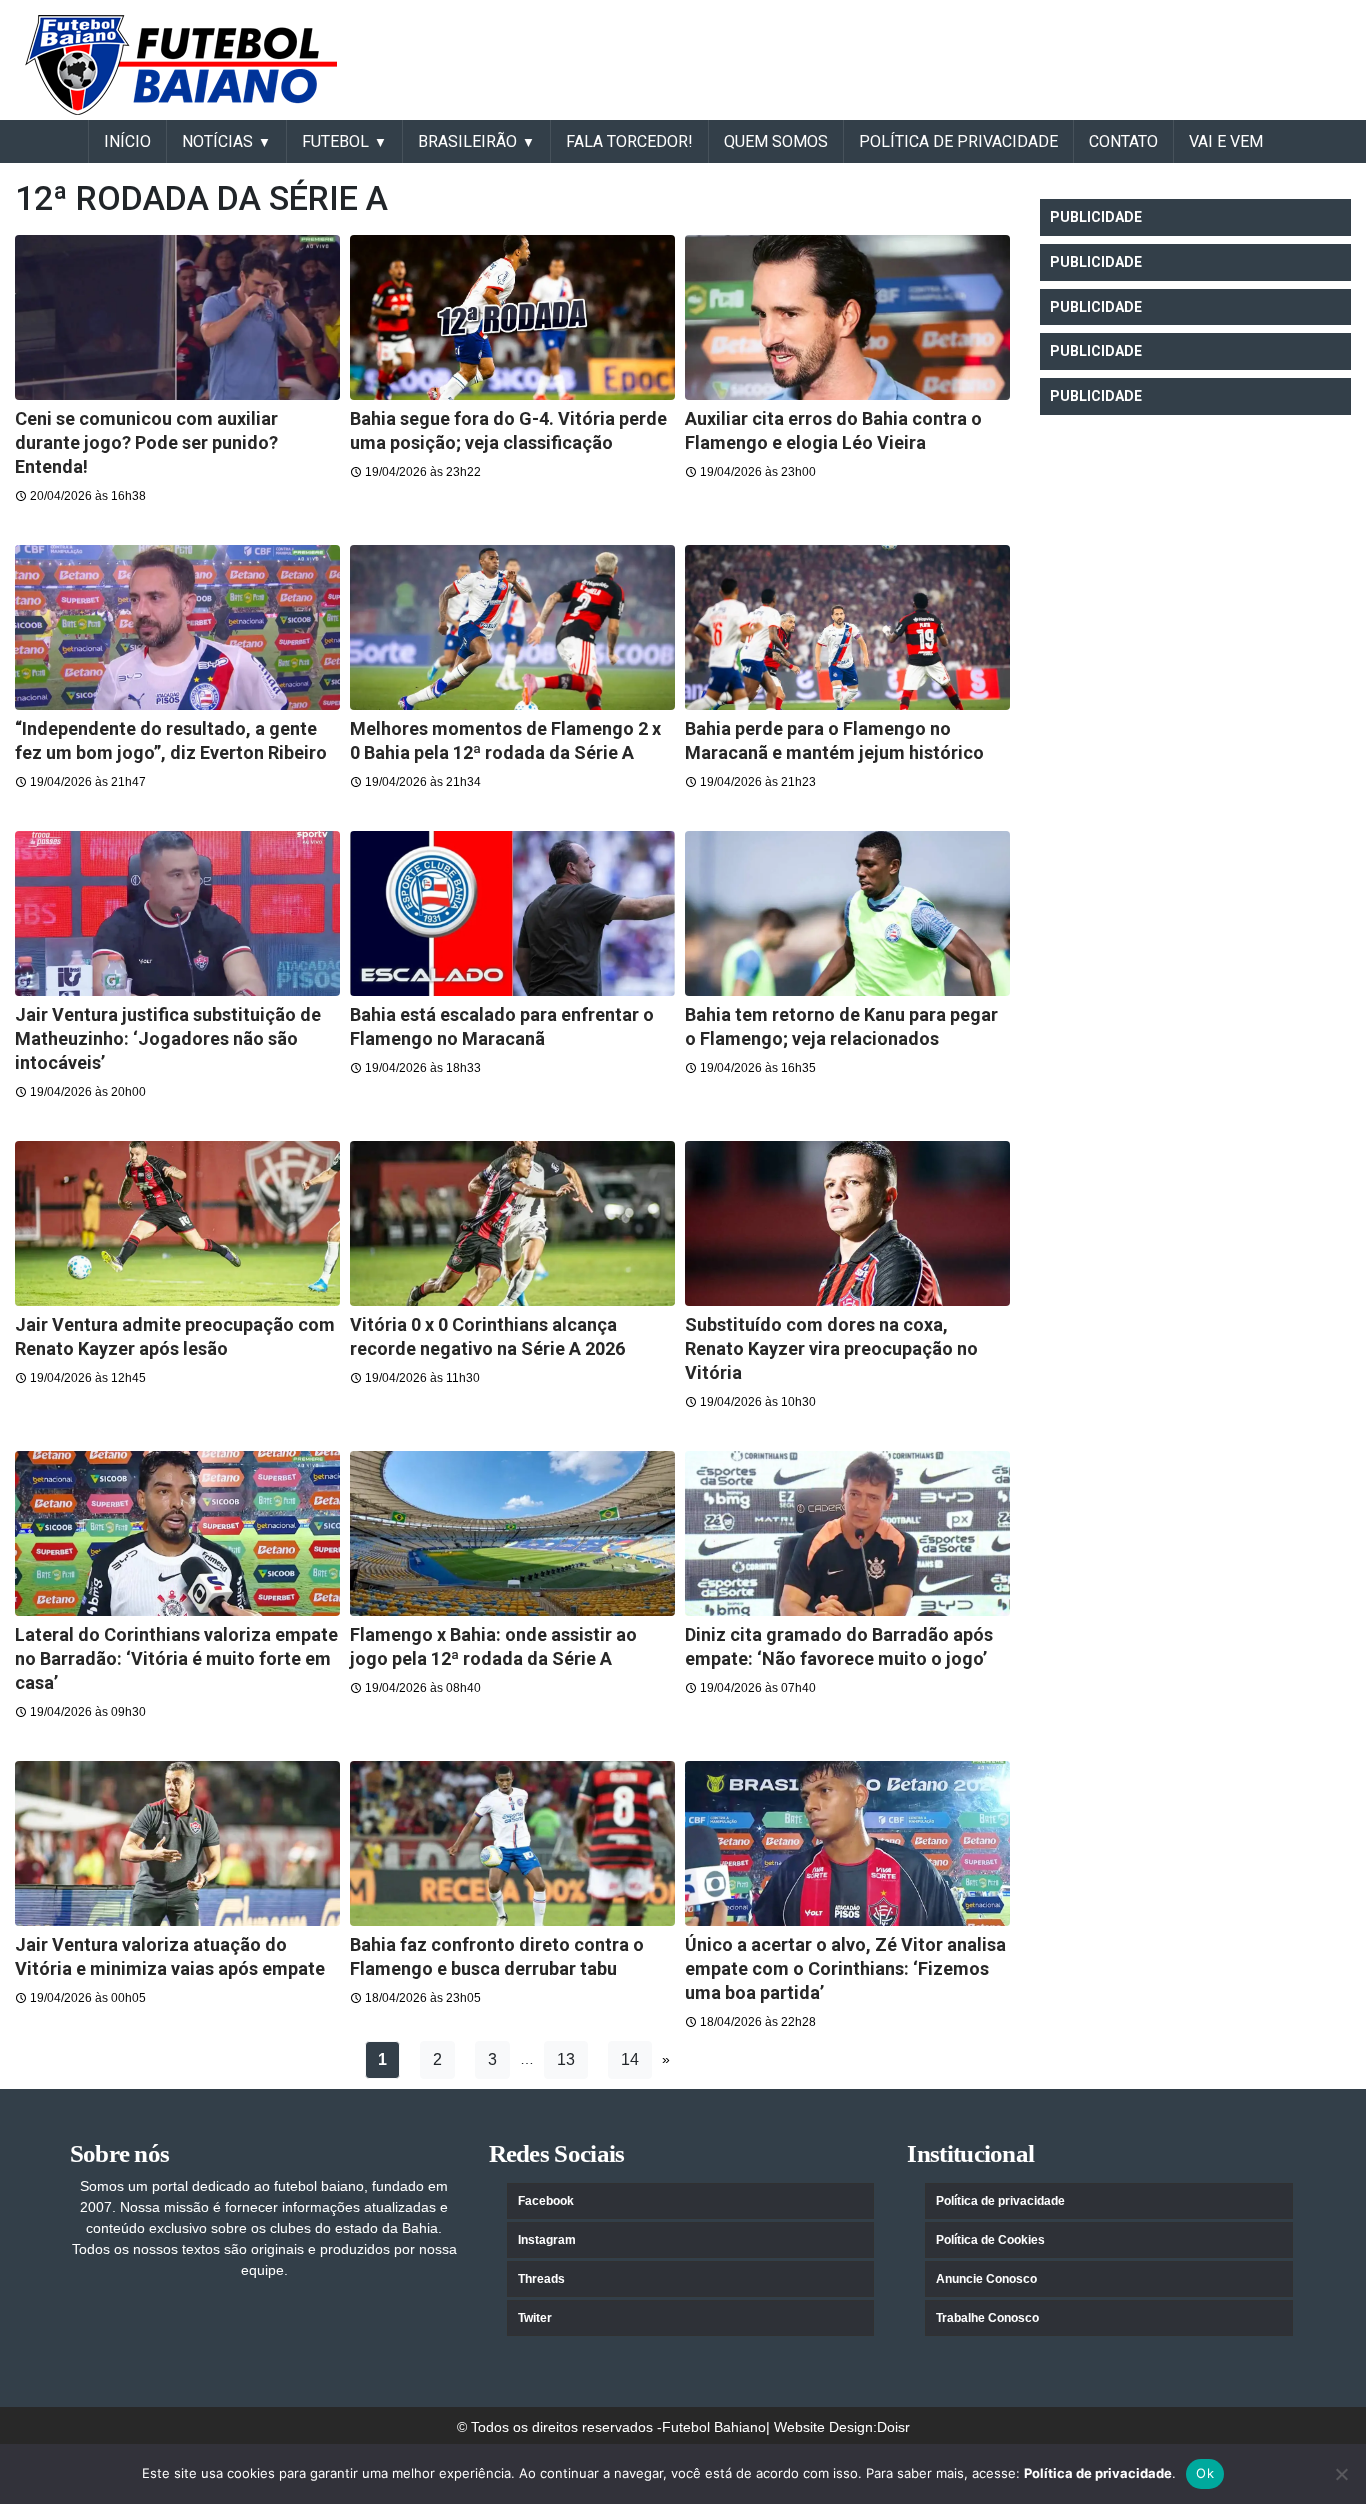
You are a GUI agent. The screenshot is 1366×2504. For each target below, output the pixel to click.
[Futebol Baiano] (181, 64)
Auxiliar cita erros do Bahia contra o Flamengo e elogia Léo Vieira (833, 430)
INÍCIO (127, 141)
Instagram (547, 2240)
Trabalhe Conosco (987, 2318)
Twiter (535, 2318)
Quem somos (776, 141)
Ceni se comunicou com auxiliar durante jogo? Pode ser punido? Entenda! (146, 442)
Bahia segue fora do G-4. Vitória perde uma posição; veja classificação (508, 430)
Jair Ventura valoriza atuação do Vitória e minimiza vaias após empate (170, 1956)
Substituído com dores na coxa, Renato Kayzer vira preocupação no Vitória (831, 1348)
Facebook (546, 2201)
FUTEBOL (335, 141)
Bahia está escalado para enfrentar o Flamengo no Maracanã (502, 1026)
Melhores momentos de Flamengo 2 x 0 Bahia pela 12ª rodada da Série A (505, 740)
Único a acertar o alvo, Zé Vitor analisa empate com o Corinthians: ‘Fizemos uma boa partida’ (845, 1968)
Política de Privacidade (958, 141)
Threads (541, 2279)
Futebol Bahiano (714, 2427)
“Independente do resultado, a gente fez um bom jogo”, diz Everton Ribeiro (171, 740)
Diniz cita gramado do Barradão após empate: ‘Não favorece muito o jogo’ (839, 1646)
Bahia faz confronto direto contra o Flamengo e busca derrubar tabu (497, 1956)
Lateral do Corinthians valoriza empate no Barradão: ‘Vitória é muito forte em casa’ (176, 1658)
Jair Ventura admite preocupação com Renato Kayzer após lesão (175, 1336)
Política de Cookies (990, 2240)
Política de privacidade (1000, 2201)
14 (630, 2059)
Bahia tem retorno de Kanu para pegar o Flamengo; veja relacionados (841, 1026)
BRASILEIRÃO (467, 141)
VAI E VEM (1226, 141)
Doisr (893, 2427)
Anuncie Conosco (986, 2279)
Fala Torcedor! (629, 141)
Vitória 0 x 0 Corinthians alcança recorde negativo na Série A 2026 (487, 1336)
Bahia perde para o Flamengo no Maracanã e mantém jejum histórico (834, 740)
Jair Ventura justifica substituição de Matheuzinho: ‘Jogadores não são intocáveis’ (168, 1038)
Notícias (217, 141)
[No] (1341, 2474)
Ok (1205, 2473)
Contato (1123, 141)
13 (566, 2059)
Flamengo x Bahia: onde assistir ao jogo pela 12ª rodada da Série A (493, 1646)
